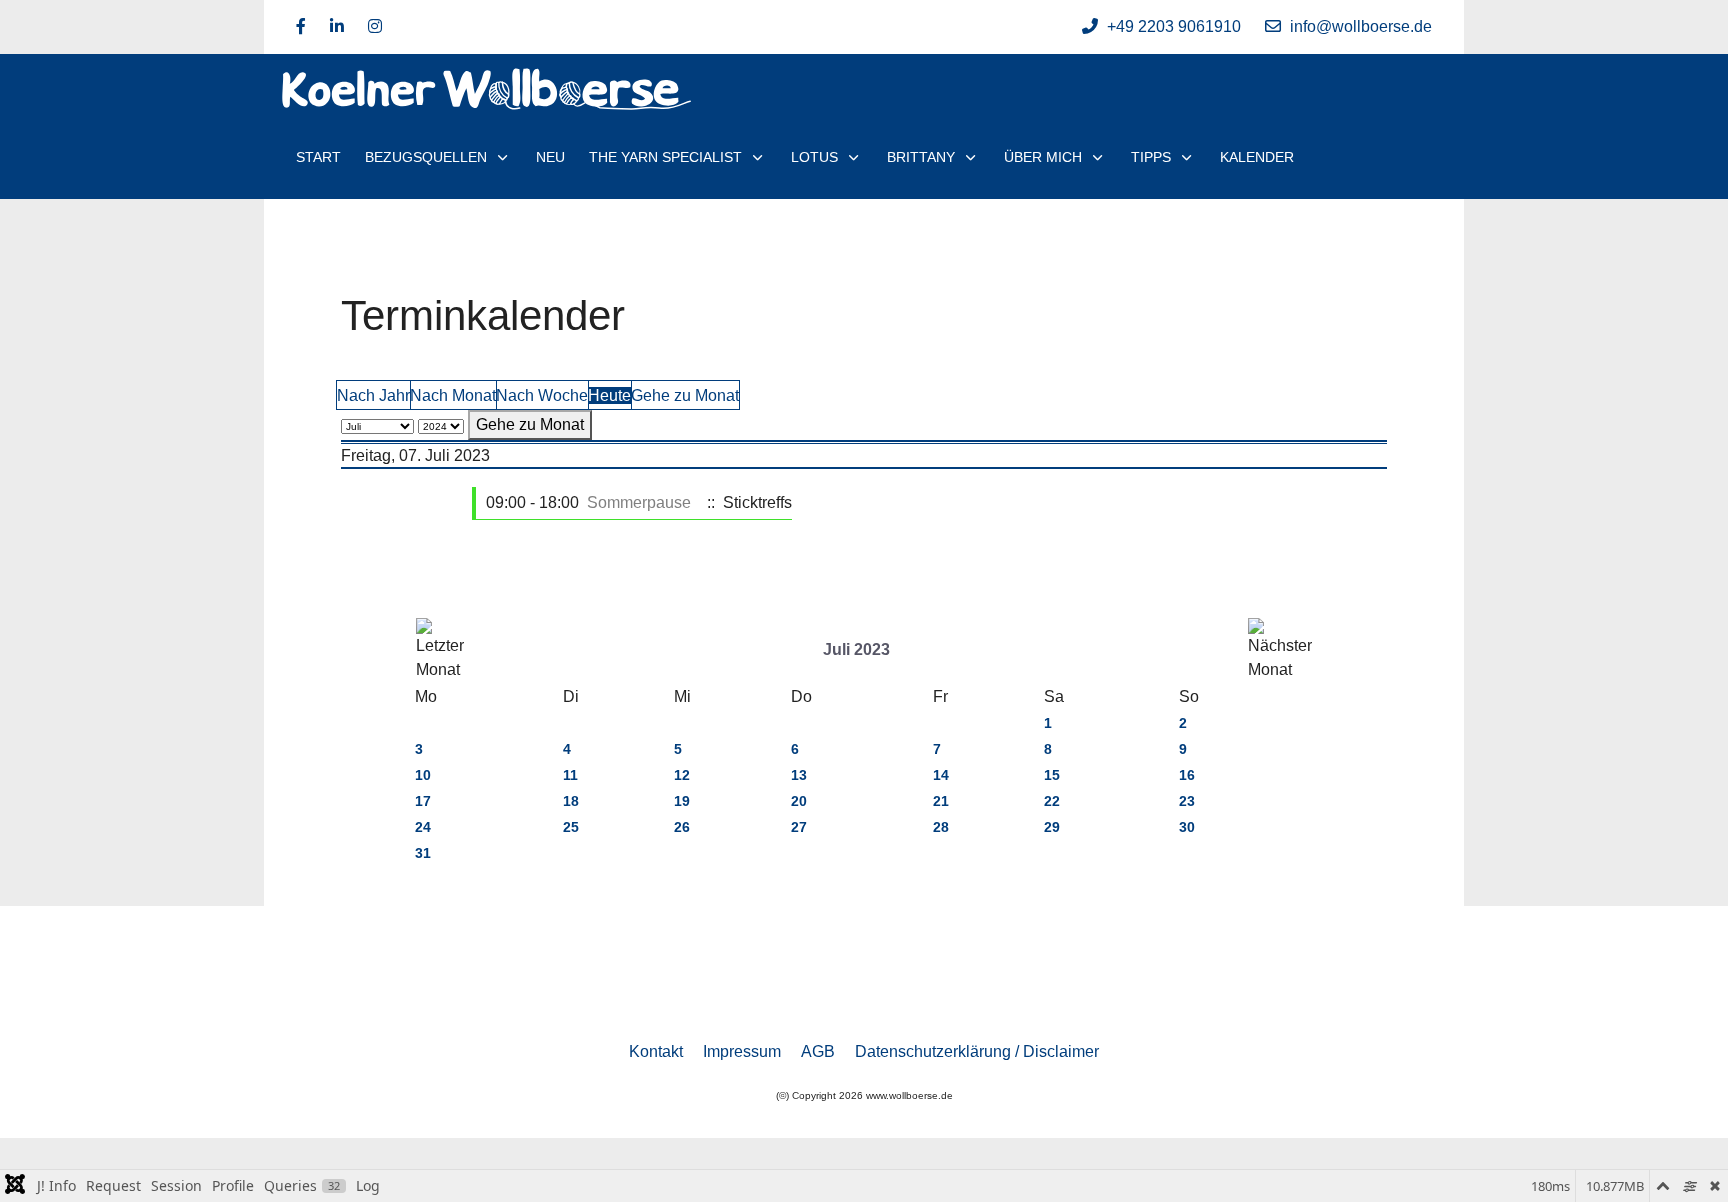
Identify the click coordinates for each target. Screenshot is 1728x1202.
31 (423, 853)
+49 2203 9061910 (1174, 26)
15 (1052, 775)
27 (799, 827)
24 (423, 827)
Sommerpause (639, 502)
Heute (609, 395)
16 (1187, 775)
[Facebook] (301, 26)
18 (571, 801)
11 (570, 775)
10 (423, 775)
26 (682, 827)
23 (1187, 801)
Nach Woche (542, 395)
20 (799, 801)
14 (941, 775)
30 (1187, 827)
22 (1052, 801)
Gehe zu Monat (685, 395)
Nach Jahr (373, 395)
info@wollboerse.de (1361, 26)
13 (799, 775)
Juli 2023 (856, 649)
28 (941, 827)
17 (423, 801)
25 (571, 827)
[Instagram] (375, 26)
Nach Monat (453, 395)
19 (682, 801)
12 (682, 775)
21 (941, 801)
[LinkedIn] (337, 26)
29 (1052, 827)
